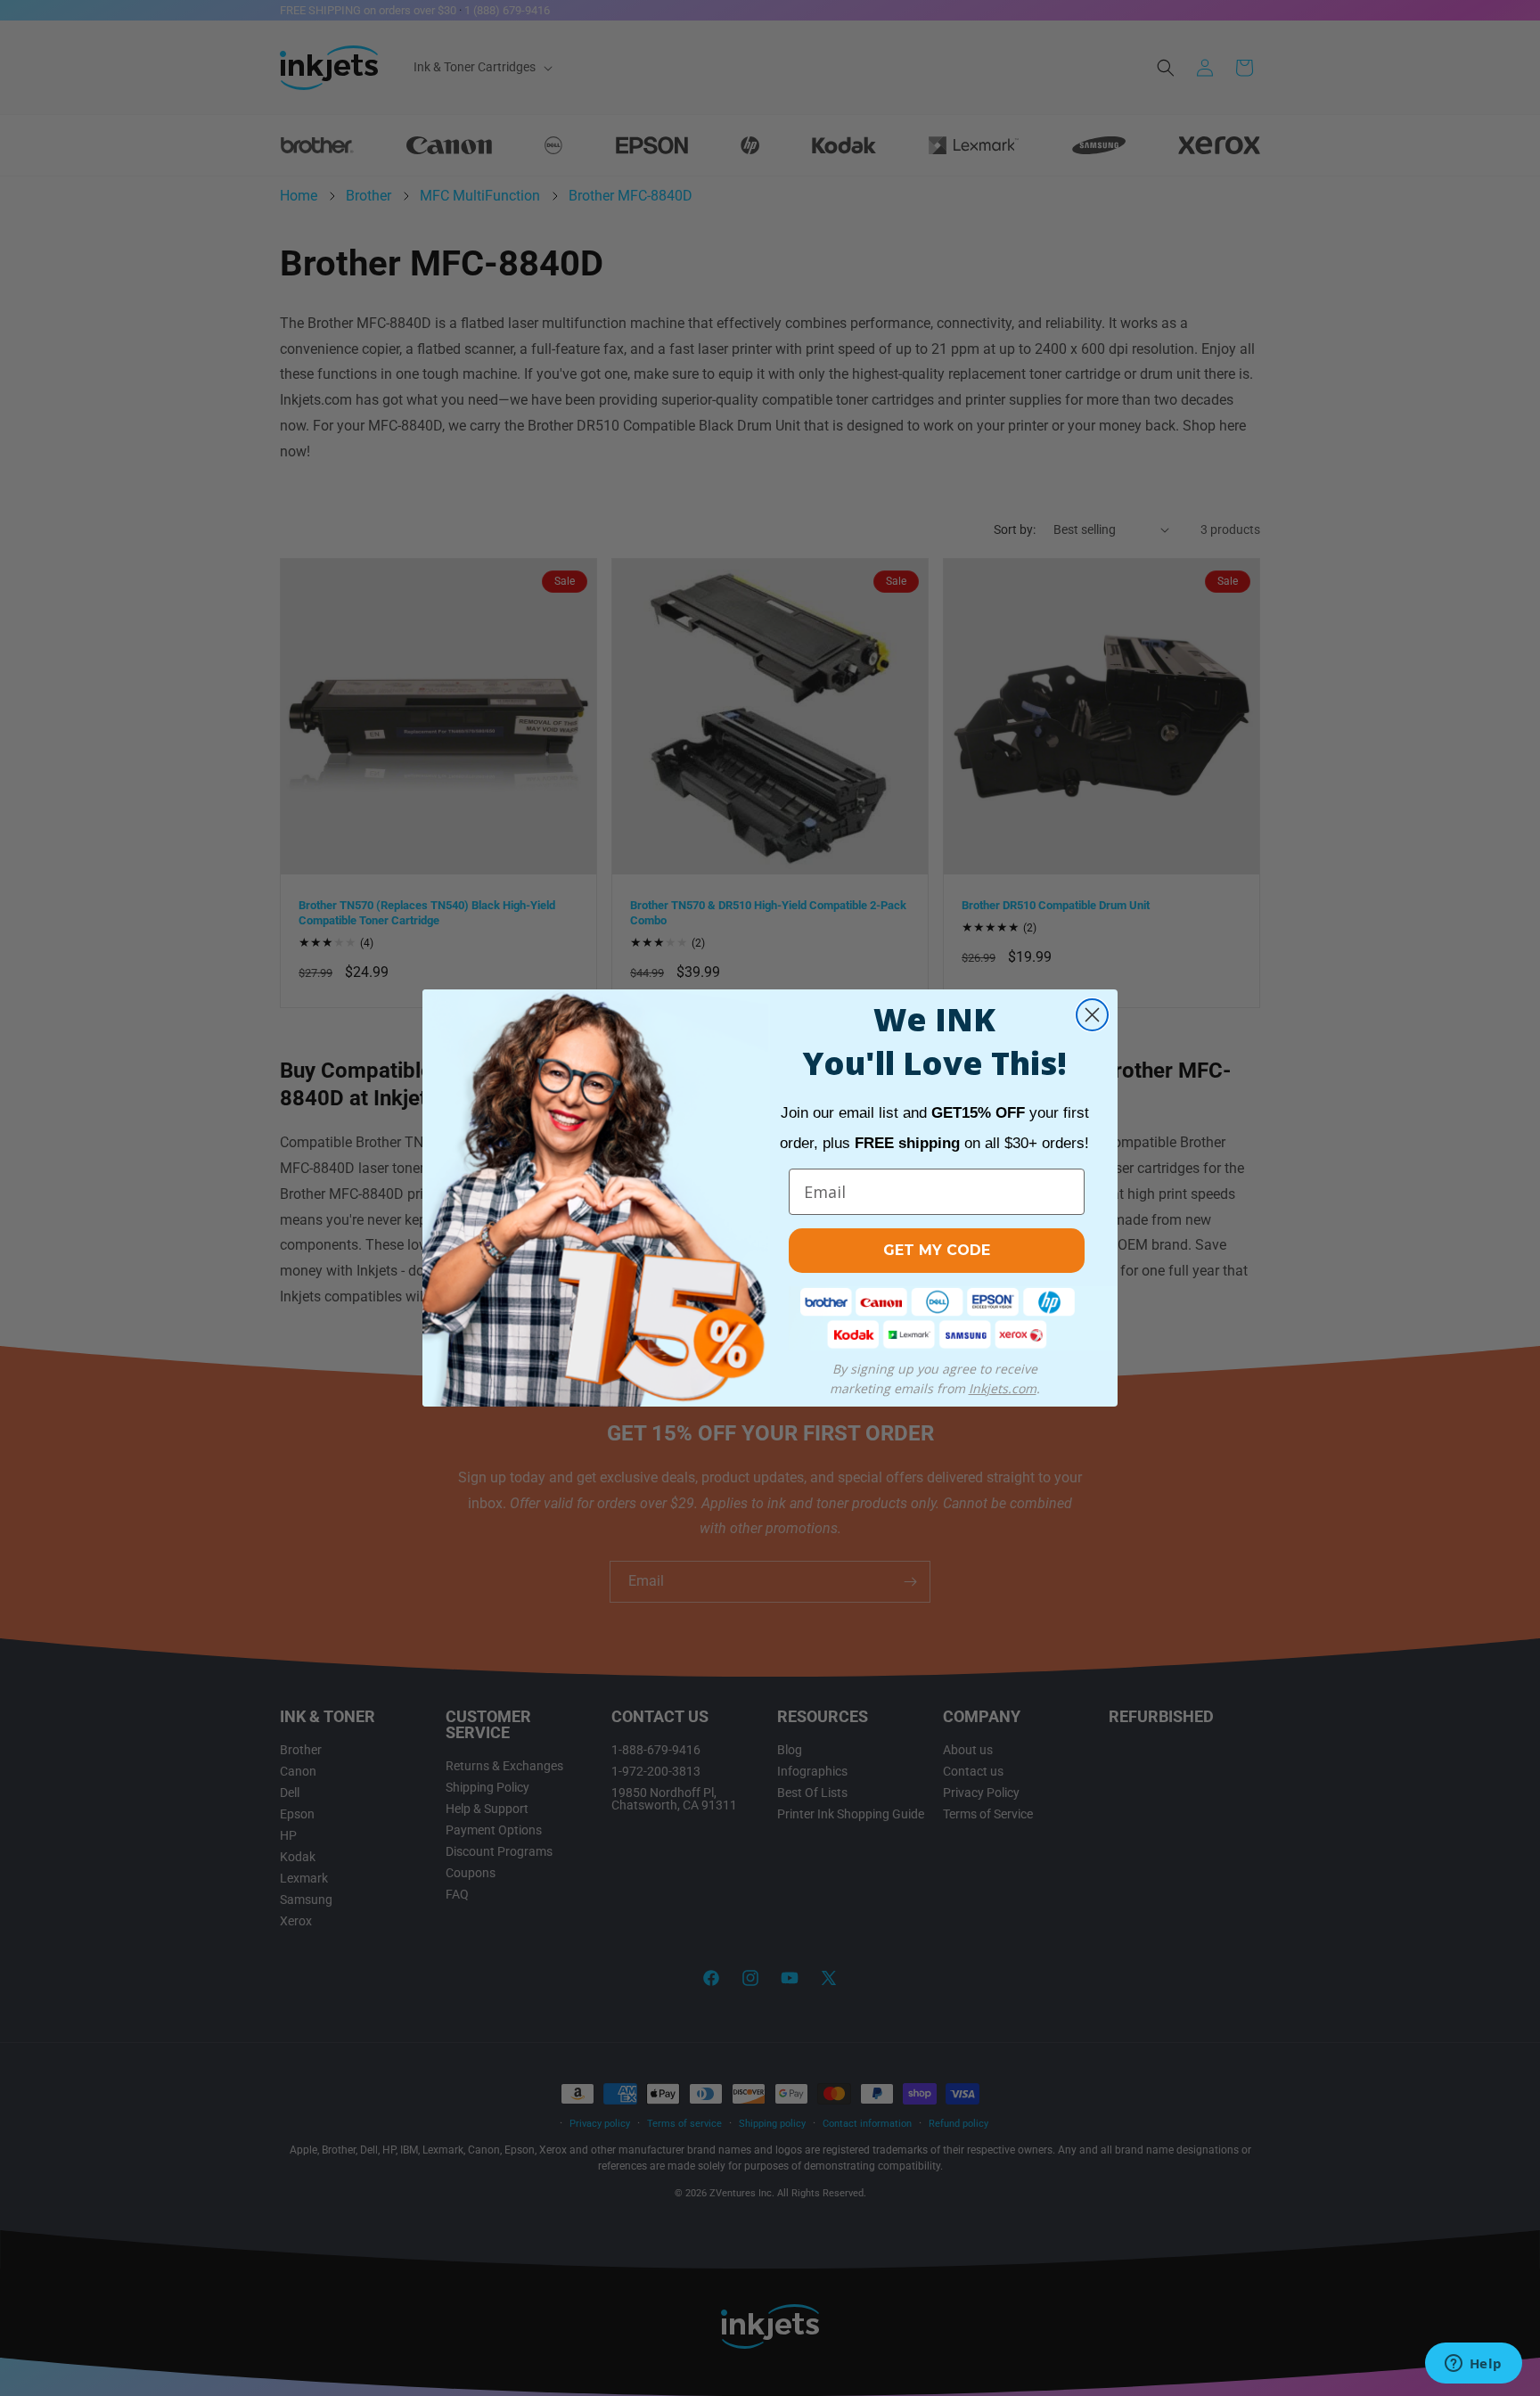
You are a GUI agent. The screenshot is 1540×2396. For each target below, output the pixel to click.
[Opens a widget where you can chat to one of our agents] (1473, 2365)
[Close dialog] (1092, 1015)
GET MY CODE (937, 1250)
